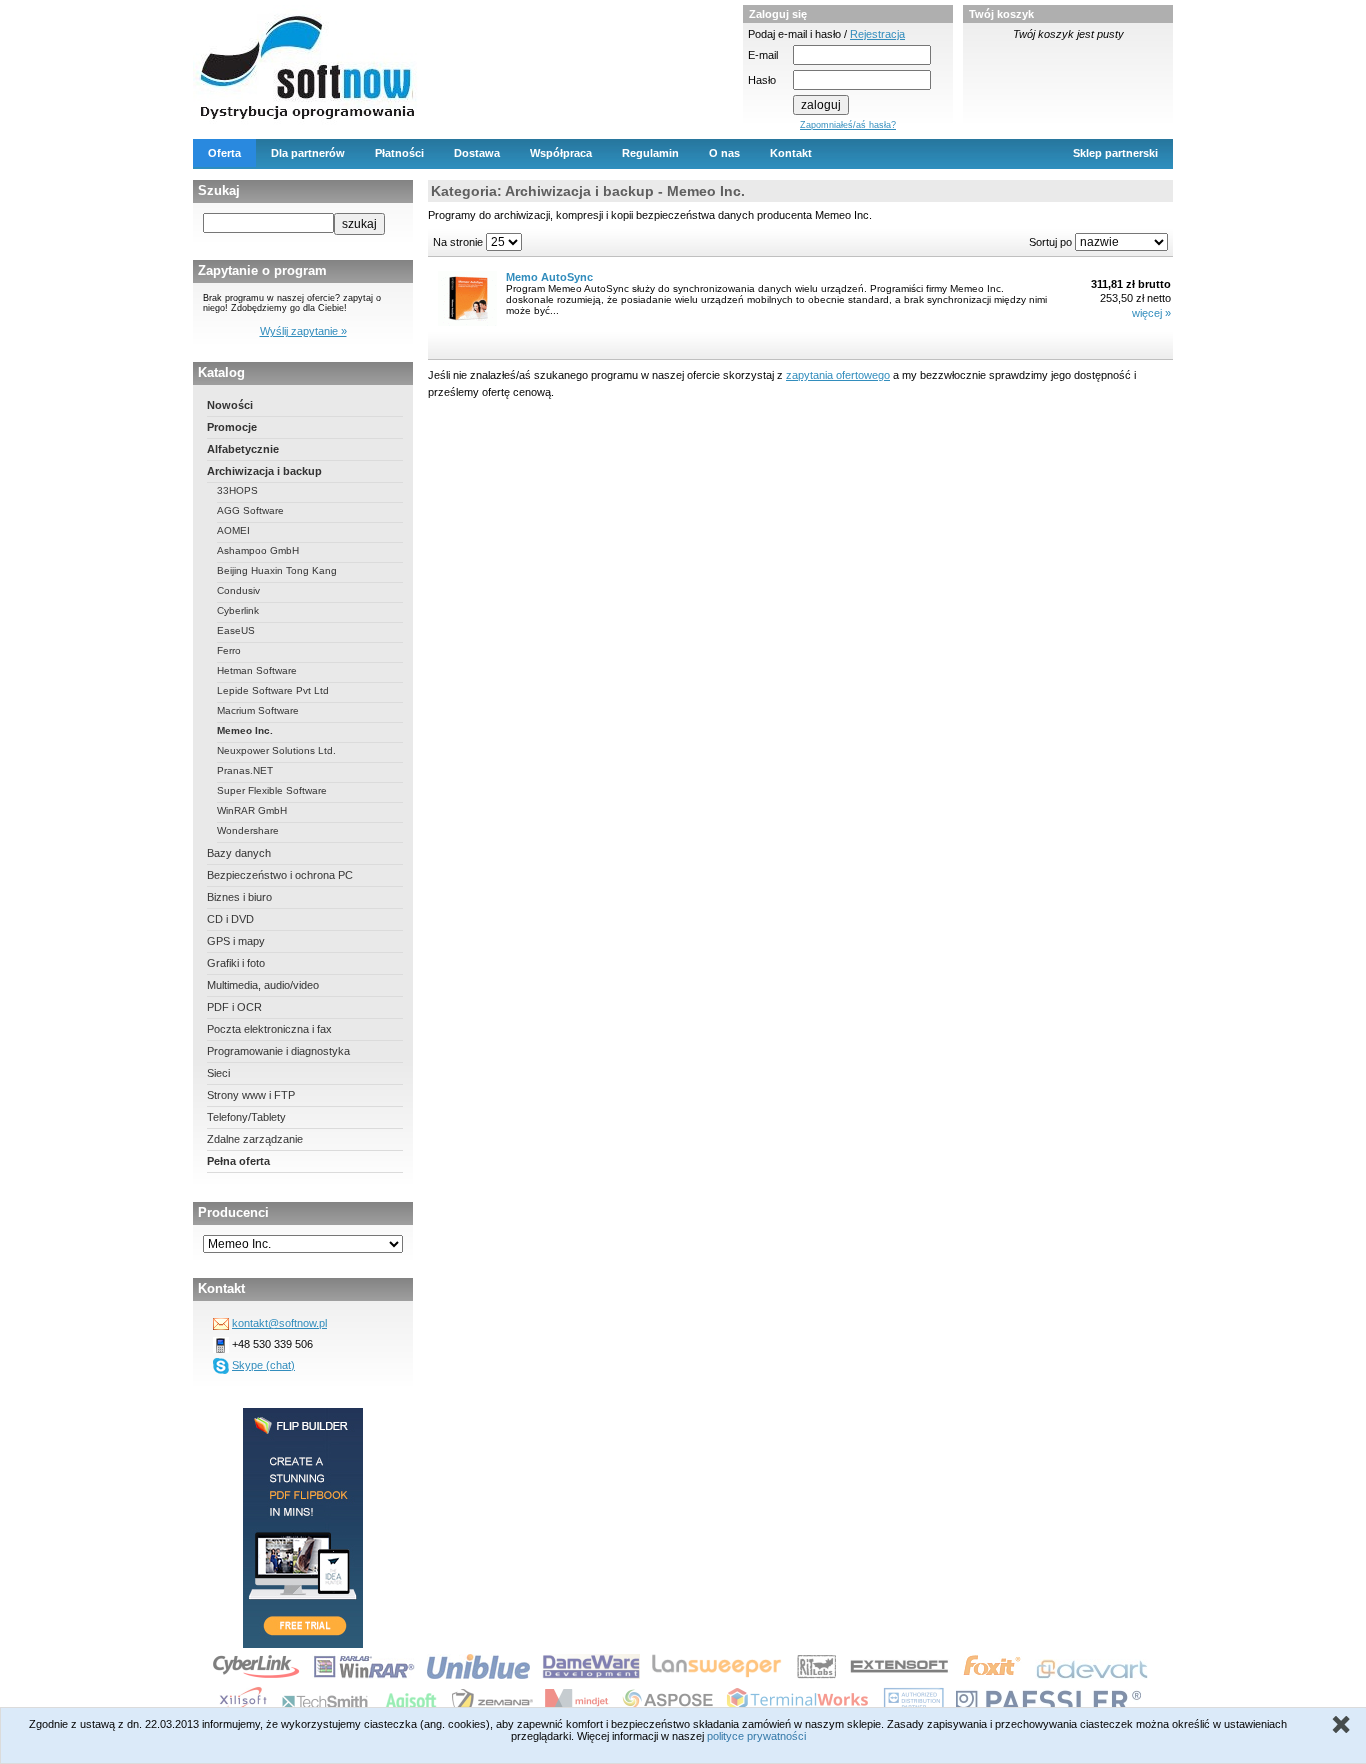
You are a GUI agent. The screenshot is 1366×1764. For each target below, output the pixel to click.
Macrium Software (258, 710)
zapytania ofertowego (838, 375)
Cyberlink (238, 610)
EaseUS (236, 630)
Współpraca (561, 153)
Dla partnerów (308, 153)
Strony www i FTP (251, 1095)
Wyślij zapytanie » (303, 331)
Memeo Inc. (245, 730)
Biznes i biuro (239, 897)
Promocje (232, 427)
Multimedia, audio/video (263, 985)
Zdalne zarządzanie (255, 1139)
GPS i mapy (236, 941)
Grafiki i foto (236, 963)
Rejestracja (877, 34)
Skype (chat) (263, 1365)
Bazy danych (239, 853)
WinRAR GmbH (252, 810)
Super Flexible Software (272, 790)
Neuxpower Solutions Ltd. (276, 750)
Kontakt (791, 153)
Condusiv (238, 590)
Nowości (230, 405)
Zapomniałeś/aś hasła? (848, 125)
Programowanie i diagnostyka (278, 1051)
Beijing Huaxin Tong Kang (277, 570)
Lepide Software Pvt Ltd (273, 690)
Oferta (224, 153)
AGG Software (250, 510)
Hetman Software (257, 670)
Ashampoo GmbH (258, 550)
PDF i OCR (234, 1007)
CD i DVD (230, 919)
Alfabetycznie (243, 449)
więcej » (1151, 313)
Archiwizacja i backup (264, 471)
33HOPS (237, 490)
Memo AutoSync (549, 277)
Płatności (399, 153)
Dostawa (477, 153)
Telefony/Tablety (246, 1117)
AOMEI (233, 530)
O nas (724, 153)
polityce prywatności (756, 1736)
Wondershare (248, 830)
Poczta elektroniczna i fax (269, 1029)
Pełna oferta (238, 1161)
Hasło (762, 80)
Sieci (218, 1073)
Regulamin (650, 153)
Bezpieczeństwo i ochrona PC (280, 875)
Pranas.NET (245, 770)
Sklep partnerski (1115, 153)
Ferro (229, 650)
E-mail (763, 55)
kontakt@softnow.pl (279, 1323)
